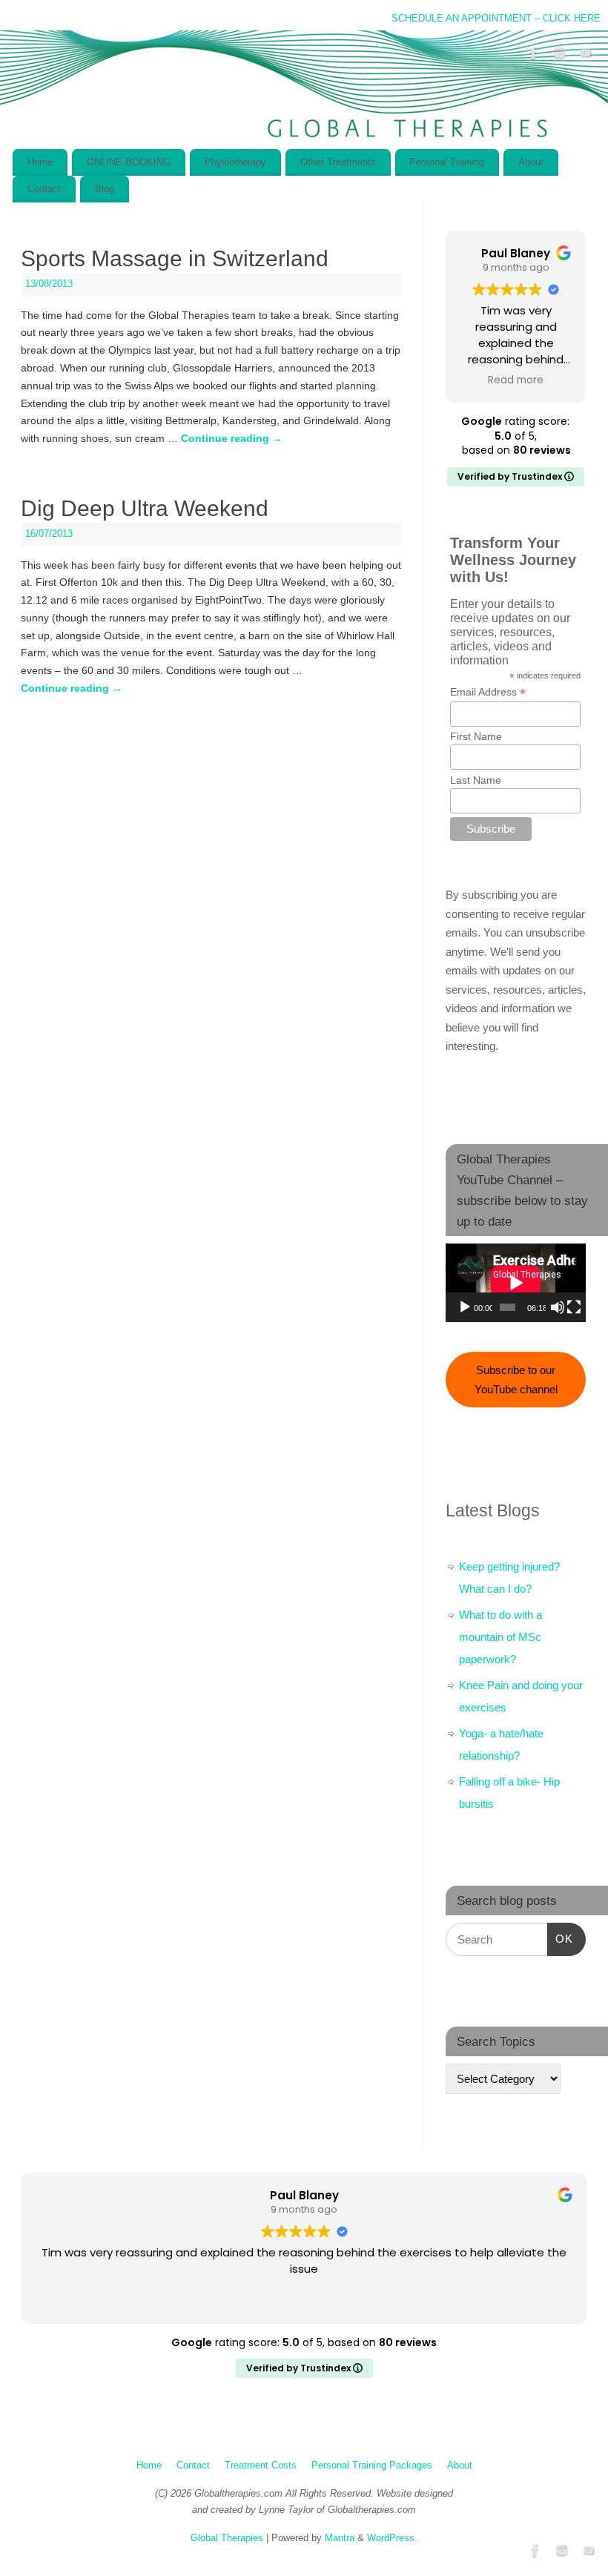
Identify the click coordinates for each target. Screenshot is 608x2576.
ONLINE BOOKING (129, 162)
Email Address (488, 692)
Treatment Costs (261, 2466)
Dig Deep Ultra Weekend (145, 508)
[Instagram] (560, 56)
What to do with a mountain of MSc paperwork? (500, 1637)
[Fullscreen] (574, 1307)
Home (40, 162)
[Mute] (558, 1307)
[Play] (465, 1307)
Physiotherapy (235, 162)
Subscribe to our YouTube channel (516, 1380)
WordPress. (392, 2538)
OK (561, 1938)
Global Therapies (227, 2538)
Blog (105, 189)
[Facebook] (534, 56)
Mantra (340, 2538)
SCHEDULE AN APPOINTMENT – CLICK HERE (496, 19)
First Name (476, 736)
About (531, 162)
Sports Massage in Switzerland (175, 258)
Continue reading (232, 438)
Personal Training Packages (372, 2466)
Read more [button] (516, 380)
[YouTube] (586, 56)
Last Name (476, 780)
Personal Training (447, 162)
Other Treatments (338, 162)
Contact (44, 189)
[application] (516, 1283)
